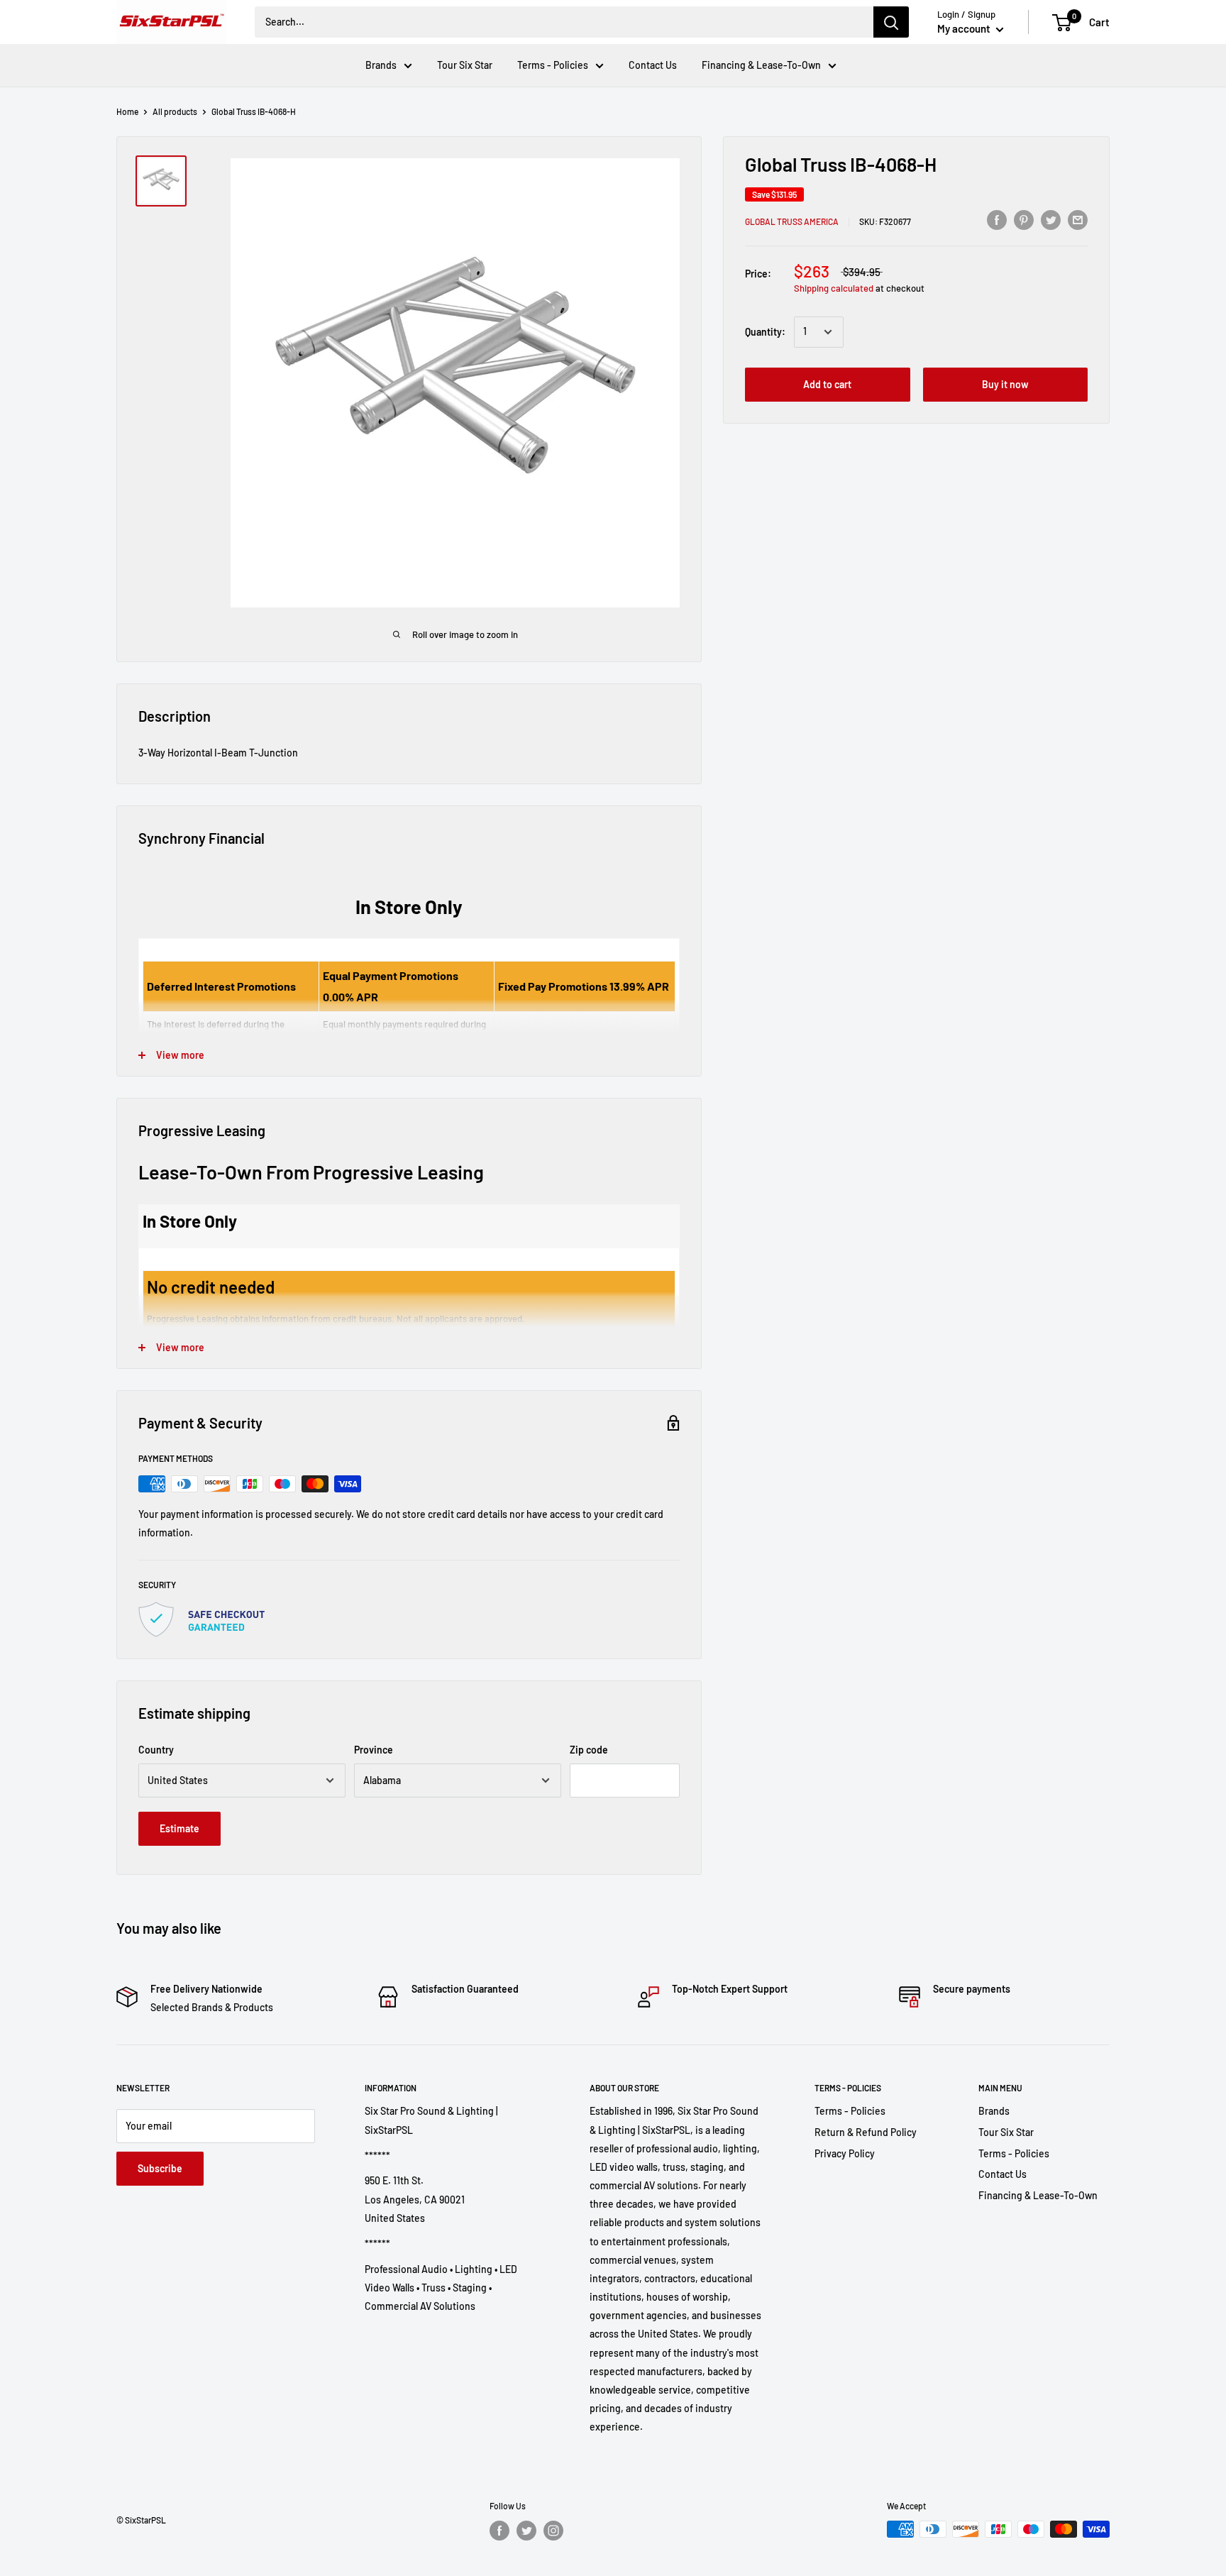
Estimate (180, 1828)
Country (156, 1750)
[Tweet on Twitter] (1051, 219)
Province (374, 1750)
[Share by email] (1078, 219)
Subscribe (160, 2168)
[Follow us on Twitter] (526, 2531)
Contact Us (653, 65)
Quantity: (765, 332)
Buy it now (1005, 384)
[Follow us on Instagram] (553, 2531)
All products (175, 111)
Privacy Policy (845, 2153)
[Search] (891, 22)
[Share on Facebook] (997, 219)
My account (965, 28)
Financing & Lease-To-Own (761, 65)
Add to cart (827, 384)
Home (127, 111)
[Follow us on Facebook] (499, 2531)
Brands (381, 65)
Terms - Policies (553, 65)
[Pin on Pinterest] (1024, 219)
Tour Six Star (465, 65)
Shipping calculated (834, 288)
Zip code (589, 1750)
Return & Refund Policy (866, 2132)
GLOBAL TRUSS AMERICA (792, 221)
